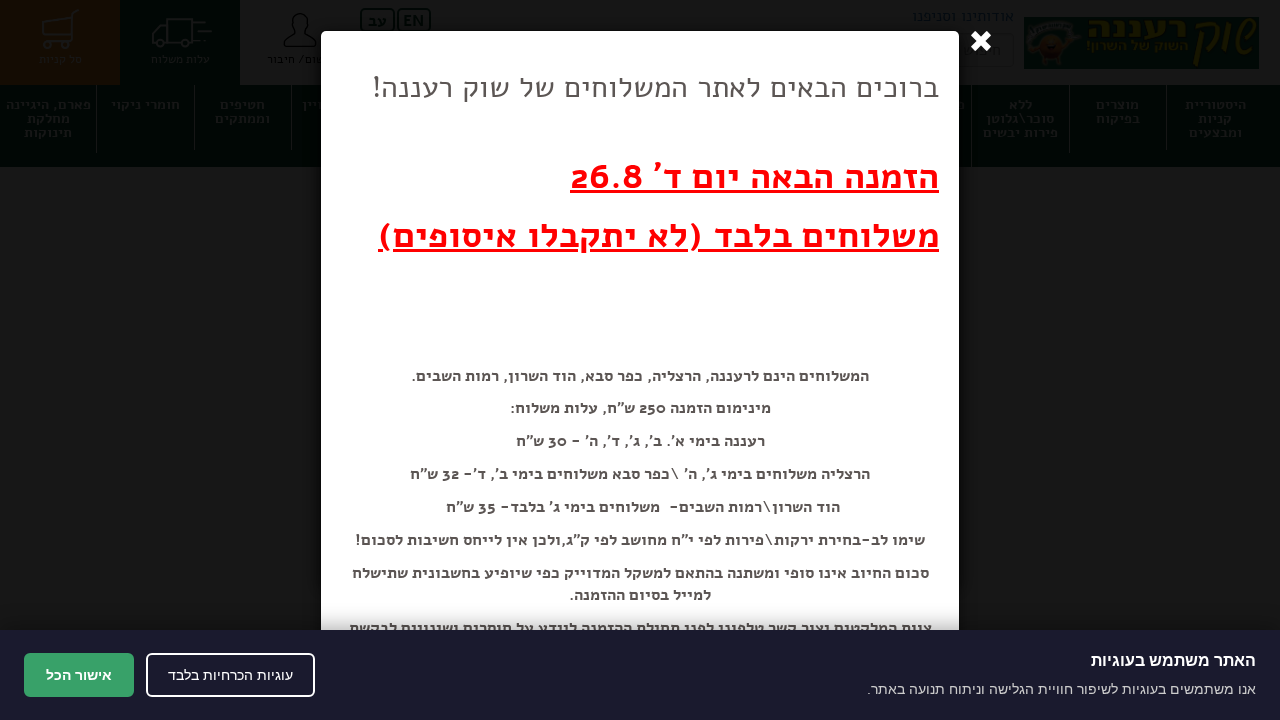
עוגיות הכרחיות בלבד (230, 675)
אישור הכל (79, 675)
